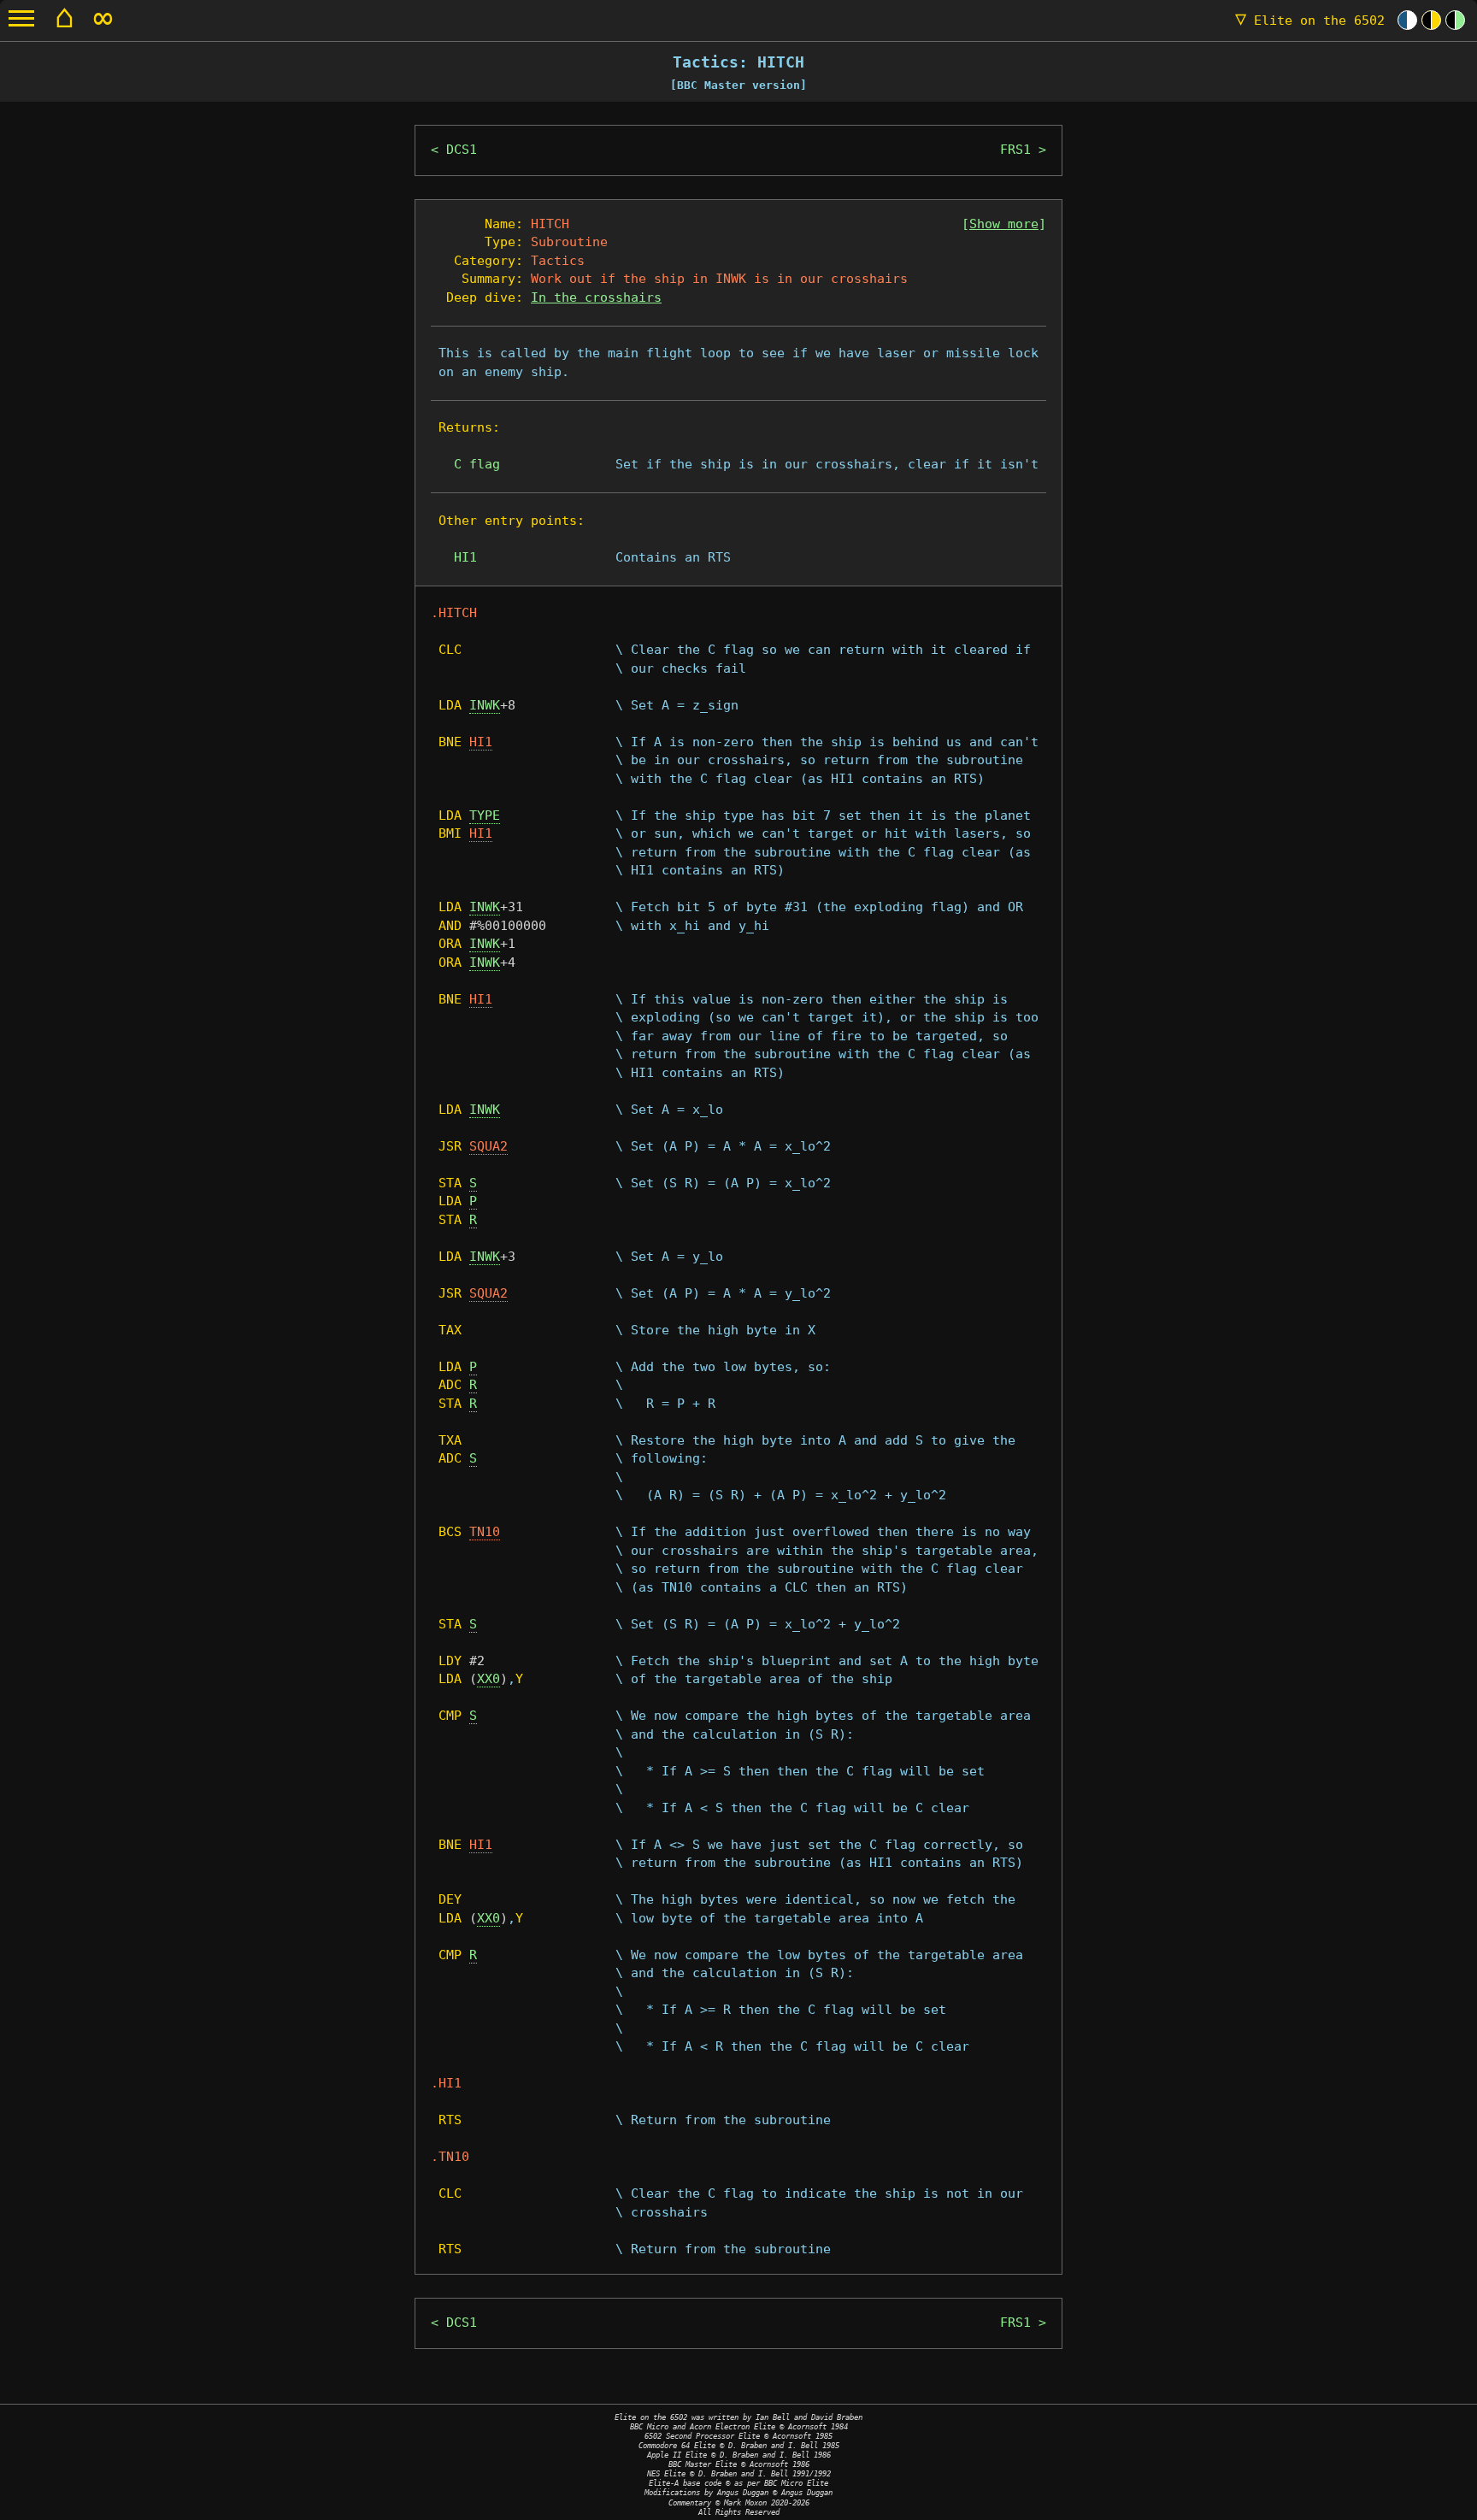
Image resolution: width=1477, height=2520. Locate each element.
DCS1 (462, 150)
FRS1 (1015, 150)
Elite (1310, 21)
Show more (1004, 224)
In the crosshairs (596, 297)
